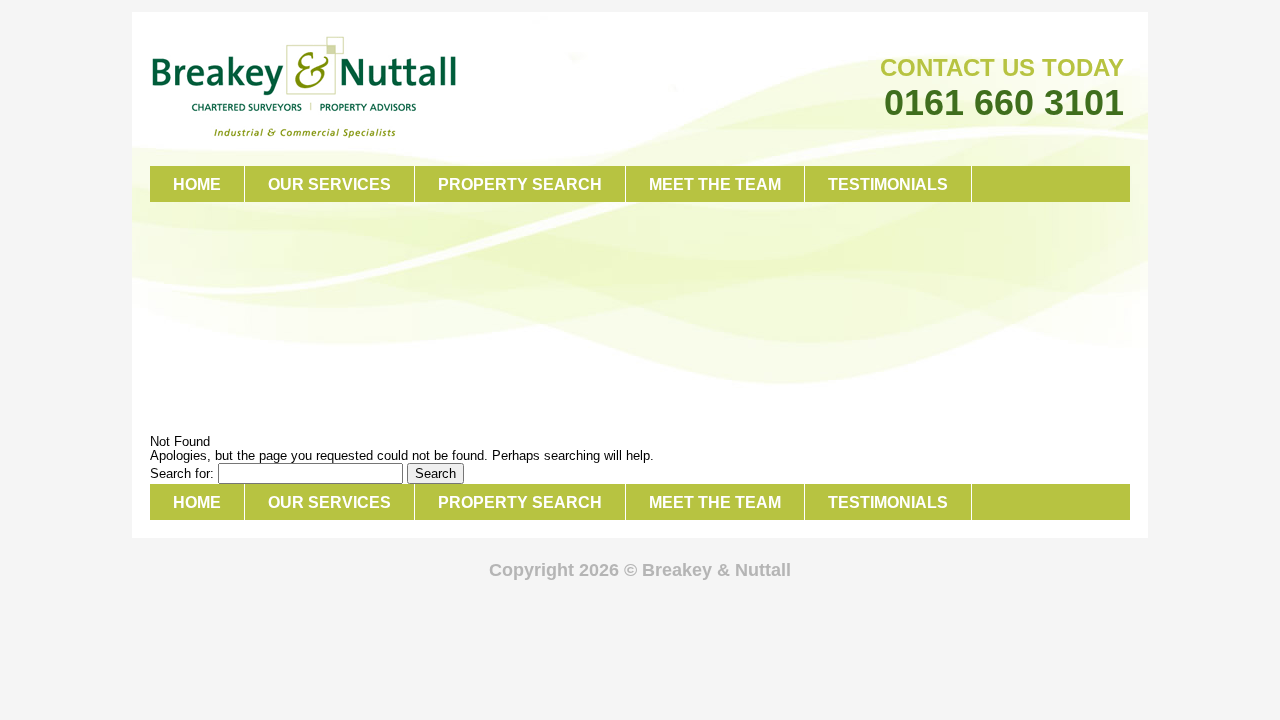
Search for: (182, 473)
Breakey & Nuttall (304, 87)
